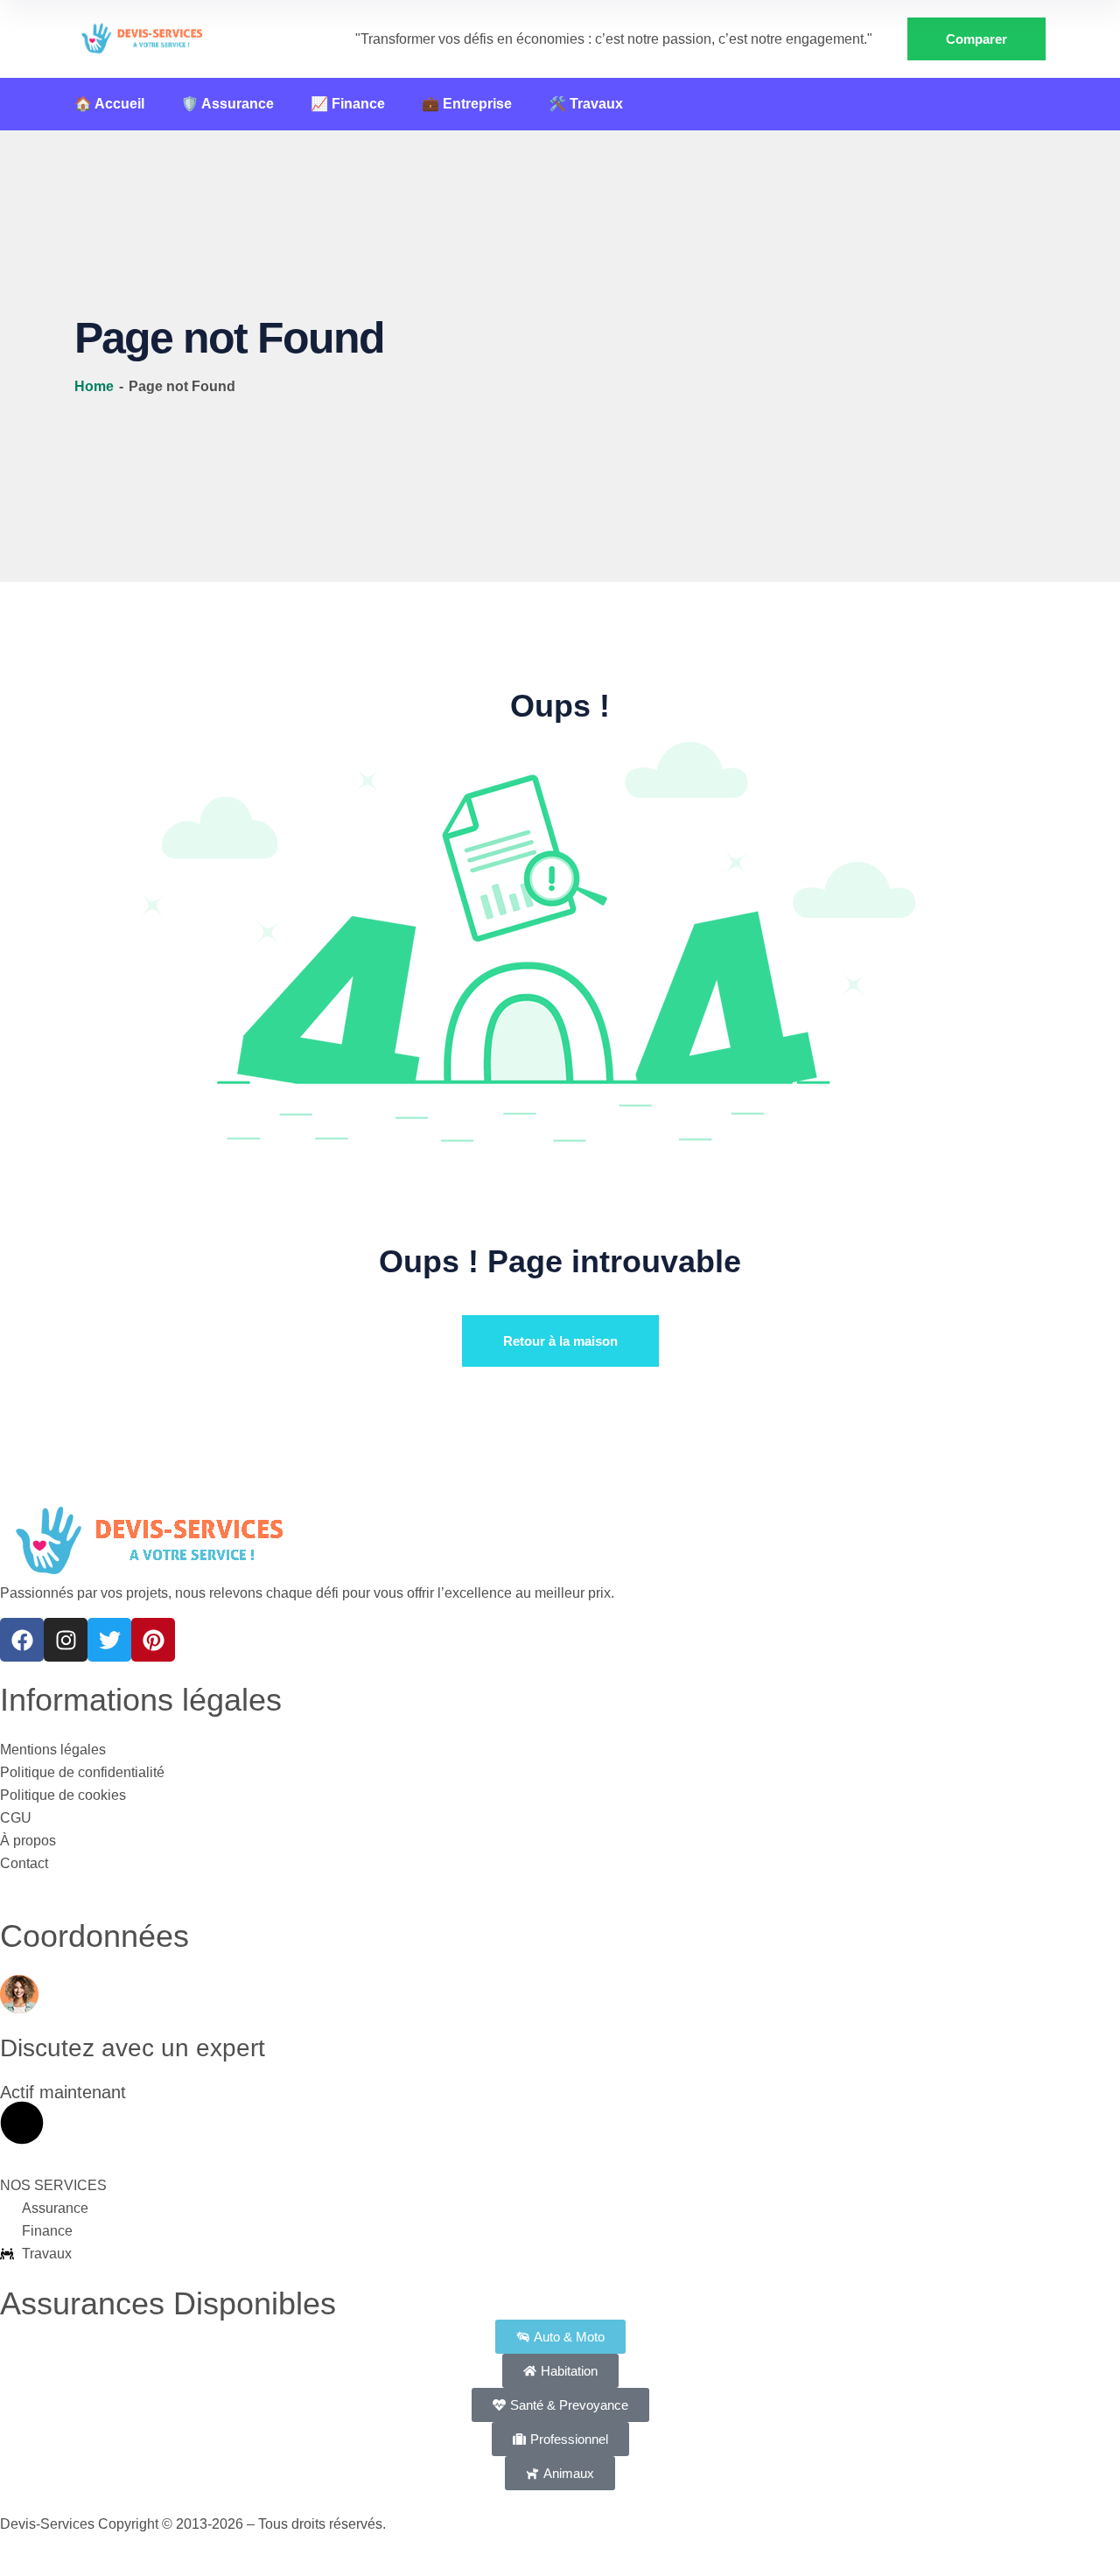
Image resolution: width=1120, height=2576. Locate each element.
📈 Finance (348, 104)
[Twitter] (109, 1640)
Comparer (976, 39)
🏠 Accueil (109, 104)
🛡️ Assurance (227, 104)
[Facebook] (22, 1640)
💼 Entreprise (467, 104)
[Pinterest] (153, 1640)
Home (96, 386)
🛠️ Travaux (586, 104)
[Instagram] (66, 1640)
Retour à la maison (560, 1341)
